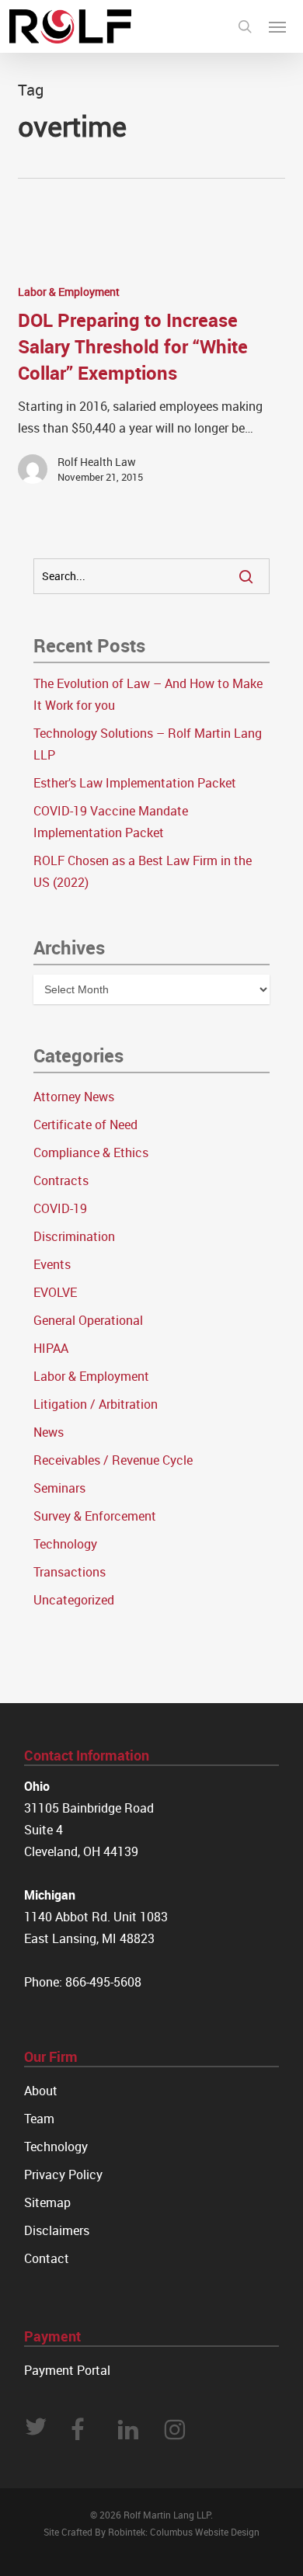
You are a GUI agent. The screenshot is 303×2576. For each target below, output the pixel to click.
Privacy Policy (63, 2174)
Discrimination (74, 1236)
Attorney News (74, 1097)
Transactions (70, 1572)
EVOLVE (55, 1292)
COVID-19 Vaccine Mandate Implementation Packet (111, 822)
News (49, 1432)
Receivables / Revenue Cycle (113, 1460)
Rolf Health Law (97, 462)
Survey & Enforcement (95, 1516)
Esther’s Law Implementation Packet (135, 783)
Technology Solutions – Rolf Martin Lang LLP (148, 744)
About (41, 2091)
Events (52, 1264)
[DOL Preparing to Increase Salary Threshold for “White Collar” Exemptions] (151, 390)
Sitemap (47, 2202)
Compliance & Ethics (91, 1152)
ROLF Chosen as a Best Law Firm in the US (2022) (143, 871)
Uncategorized (74, 1600)
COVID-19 (60, 1208)
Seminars (59, 1488)
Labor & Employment (69, 292)
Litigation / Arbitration (96, 1404)
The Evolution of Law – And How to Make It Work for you (148, 694)
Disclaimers (57, 2230)
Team (39, 2119)
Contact (47, 2258)
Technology (65, 1544)
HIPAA (51, 1348)
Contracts (61, 1180)
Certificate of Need (85, 1125)
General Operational (88, 1320)
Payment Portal (67, 2370)
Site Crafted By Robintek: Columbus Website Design (151, 2532)
